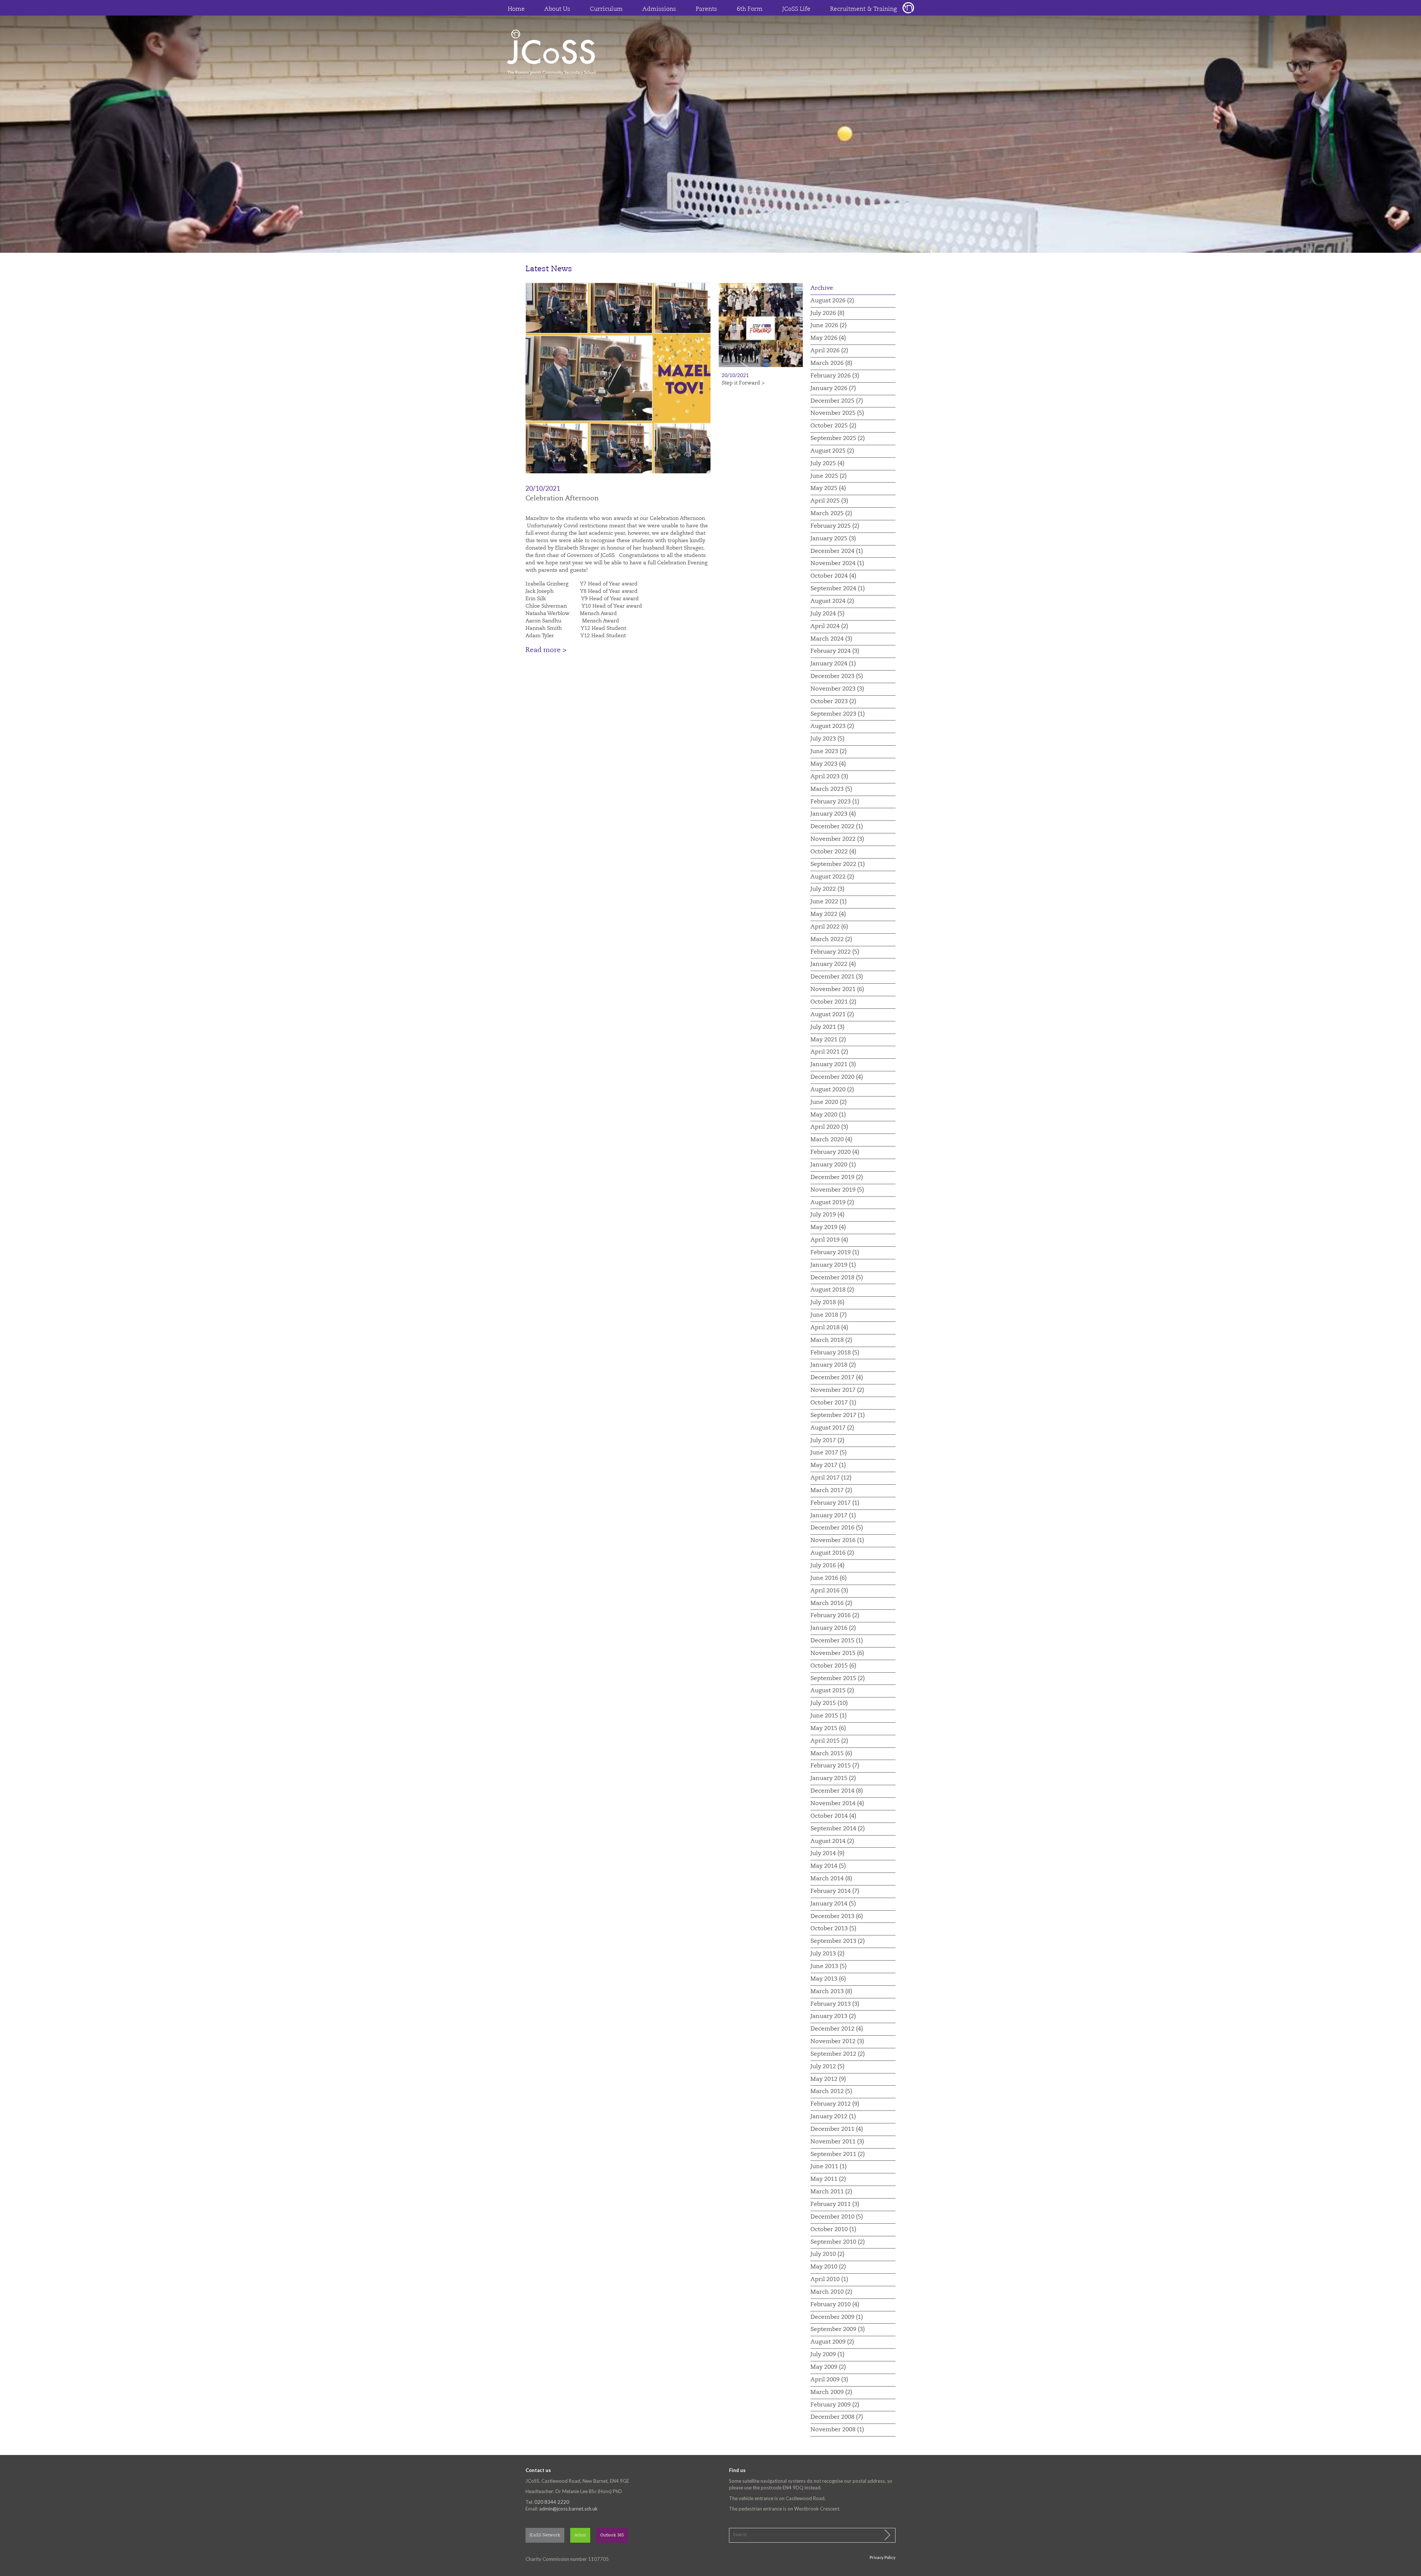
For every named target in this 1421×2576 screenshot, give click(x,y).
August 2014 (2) (832, 1841)
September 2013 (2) (838, 1941)
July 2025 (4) (827, 464)
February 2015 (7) (835, 1766)
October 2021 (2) (833, 1002)
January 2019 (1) (833, 1265)
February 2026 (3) (835, 376)
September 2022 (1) (838, 864)
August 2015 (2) (832, 1691)
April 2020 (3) (829, 1127)
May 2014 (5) (828, 1866)
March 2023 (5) (831, 789)
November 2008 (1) (837, 2430)
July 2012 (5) (827, 2067)
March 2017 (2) (831, 1491)
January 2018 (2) (833, 1365)
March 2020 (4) (831, 1140)
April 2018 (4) (829, 1328)
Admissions (659, 9)
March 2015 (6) (831, 1754)
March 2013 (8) (831, 1992)
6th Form (750, 9)
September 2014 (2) (838, 1829)
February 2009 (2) (835, 2405)
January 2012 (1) (833, 2117)
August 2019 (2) (832, 1203)
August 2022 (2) (832, 877)
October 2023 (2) (833, 702)
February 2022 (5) (835, 952)
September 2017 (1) (838, 1415)
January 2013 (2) (833, 2016)
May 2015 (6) (828, 1729)
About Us (557, 9)
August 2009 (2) (832, 2342)
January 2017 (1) (833, 1516)
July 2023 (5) (827, 739)
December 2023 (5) (837, 676)
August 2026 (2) (832, 301)
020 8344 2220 (552, 2502)
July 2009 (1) (827, 2355)
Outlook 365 (612, 2535)
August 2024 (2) (832, 601)
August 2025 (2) (832, 451)
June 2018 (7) (829, 1315)
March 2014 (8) (831, 1879)
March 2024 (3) (831, 639)
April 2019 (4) (829, 1240)
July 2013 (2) (827, 1954)
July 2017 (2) (827, 1441)
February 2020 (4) (835, 1152)
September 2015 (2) (838, 1679)
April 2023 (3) (829, 777)
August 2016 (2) (832, 1553)
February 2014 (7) (835, 1891)
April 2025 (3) (829, 501)
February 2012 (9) (835, 2104)
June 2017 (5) (829, 1453)
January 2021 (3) (833, 1065)
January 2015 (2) (833, 1779)
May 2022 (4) (828, 914)
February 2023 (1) (835, 802)
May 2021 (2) (828, 1040)
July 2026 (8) (827, 313)
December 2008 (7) (837, 2417)
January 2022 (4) (833, 964)
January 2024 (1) (833, 664)
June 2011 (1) (829, 2167)
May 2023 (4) (828, 764)
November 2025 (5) (837, 413)
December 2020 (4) (837, 1077)
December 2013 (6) (837, 1917)
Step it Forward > (743, 383)
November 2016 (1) (837, 1541)
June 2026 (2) (829, 326)
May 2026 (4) (828, 338)
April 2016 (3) (829, 1591)
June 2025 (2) (829, 476)
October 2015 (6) (833, 1666)
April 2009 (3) (829, 2380)
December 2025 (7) (837, 401)
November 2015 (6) (837, 1653)
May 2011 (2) (828, 2179)
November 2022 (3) (837, 839)
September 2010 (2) (838, 2242)
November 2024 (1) (837, 564)
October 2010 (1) (833, 2230)
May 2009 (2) (828, 2367)
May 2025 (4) (828, 488)
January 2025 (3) (833, 539)
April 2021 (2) (829, 1052)
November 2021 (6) (837, 990)
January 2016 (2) (833, 1628)
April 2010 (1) (829, 2280)
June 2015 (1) (829, 1716)
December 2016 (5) (837, 1528)
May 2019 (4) (828, 1227)
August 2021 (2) (832, 1015)
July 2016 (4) (827, 1566)
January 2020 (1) (833, 1165)
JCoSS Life (796, 9)
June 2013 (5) (829, 1967)
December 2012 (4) (837, 2029)
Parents (706, 9)
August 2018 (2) (832, 1290)
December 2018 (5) (837, 1278)
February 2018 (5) (835, 1353)
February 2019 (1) (835, 1253)
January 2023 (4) (833, 814)
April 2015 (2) (829, 1741)
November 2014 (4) (837, 1804)
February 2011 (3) (835, 2204)
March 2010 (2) (831, 2292)
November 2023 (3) (837, 689)
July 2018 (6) (827, 1303)
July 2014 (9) (827, 1854)
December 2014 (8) (837, 1791)
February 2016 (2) (835, 1616)
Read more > (546, 650)
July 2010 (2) (827, 2254)
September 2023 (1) (838, 714)
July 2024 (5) (827, 614)
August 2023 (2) (832, 726)
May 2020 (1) (828, 1115)
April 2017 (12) (831, 1478)
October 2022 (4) (833, 852)
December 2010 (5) (837, 2217)
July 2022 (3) (827, 889)
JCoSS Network (545, 2535)
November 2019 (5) (837, 1190)
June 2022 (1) (829, 902)
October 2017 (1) (833, 1403)
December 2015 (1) (837, 1641)
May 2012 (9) (828, 2079)
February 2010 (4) (835, 2305)
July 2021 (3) (827, 1027)
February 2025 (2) (835, 526)
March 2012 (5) (831, 2092)
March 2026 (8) (831, 363)
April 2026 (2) (829, 351)
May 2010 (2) (828, 2267)
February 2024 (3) (835, 651)
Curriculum (606, 9)
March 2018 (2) (831, 1340)
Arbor (580, 2535)
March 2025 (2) (831, 514)
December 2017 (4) (837, 1378)
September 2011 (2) (838, 2154)
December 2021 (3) (837, 977)
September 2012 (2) (838, 2054)
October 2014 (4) (833, 1816)
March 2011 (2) (831, 2192)
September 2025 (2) (838, 439)
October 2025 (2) (833, 426)
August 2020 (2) (832, 1090)
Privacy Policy (883, 2557)
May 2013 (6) (828, 1979)
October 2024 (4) (833, 576)
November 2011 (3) (837, 2142)
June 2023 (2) (829, 752)
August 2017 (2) (832, 1428)
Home (516, 9)
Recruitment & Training (864, 9)
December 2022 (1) (837, 827)
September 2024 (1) (838, 589)
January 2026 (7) (833, 389)
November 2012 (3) (837, 2042)
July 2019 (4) (827, 1215)
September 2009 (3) (838, 2330)
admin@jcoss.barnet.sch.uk (568, 2509)
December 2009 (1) (837, 2317)
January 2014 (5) (833, 1904)
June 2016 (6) (829, 1578)
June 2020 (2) (829, 1102)
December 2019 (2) (837, 1178)
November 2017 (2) (837, 1390)
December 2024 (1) (837, 551)
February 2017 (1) (835, 1503)
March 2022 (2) (831, 940)
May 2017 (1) (828, 1465)
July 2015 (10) (829, 1703)
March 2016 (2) (831, 1603)
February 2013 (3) (835, 2004)
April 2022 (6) (829, 927)
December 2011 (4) (837, 2129)
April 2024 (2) (829, 627)
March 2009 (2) (831, 2392)
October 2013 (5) (833, 1929)
